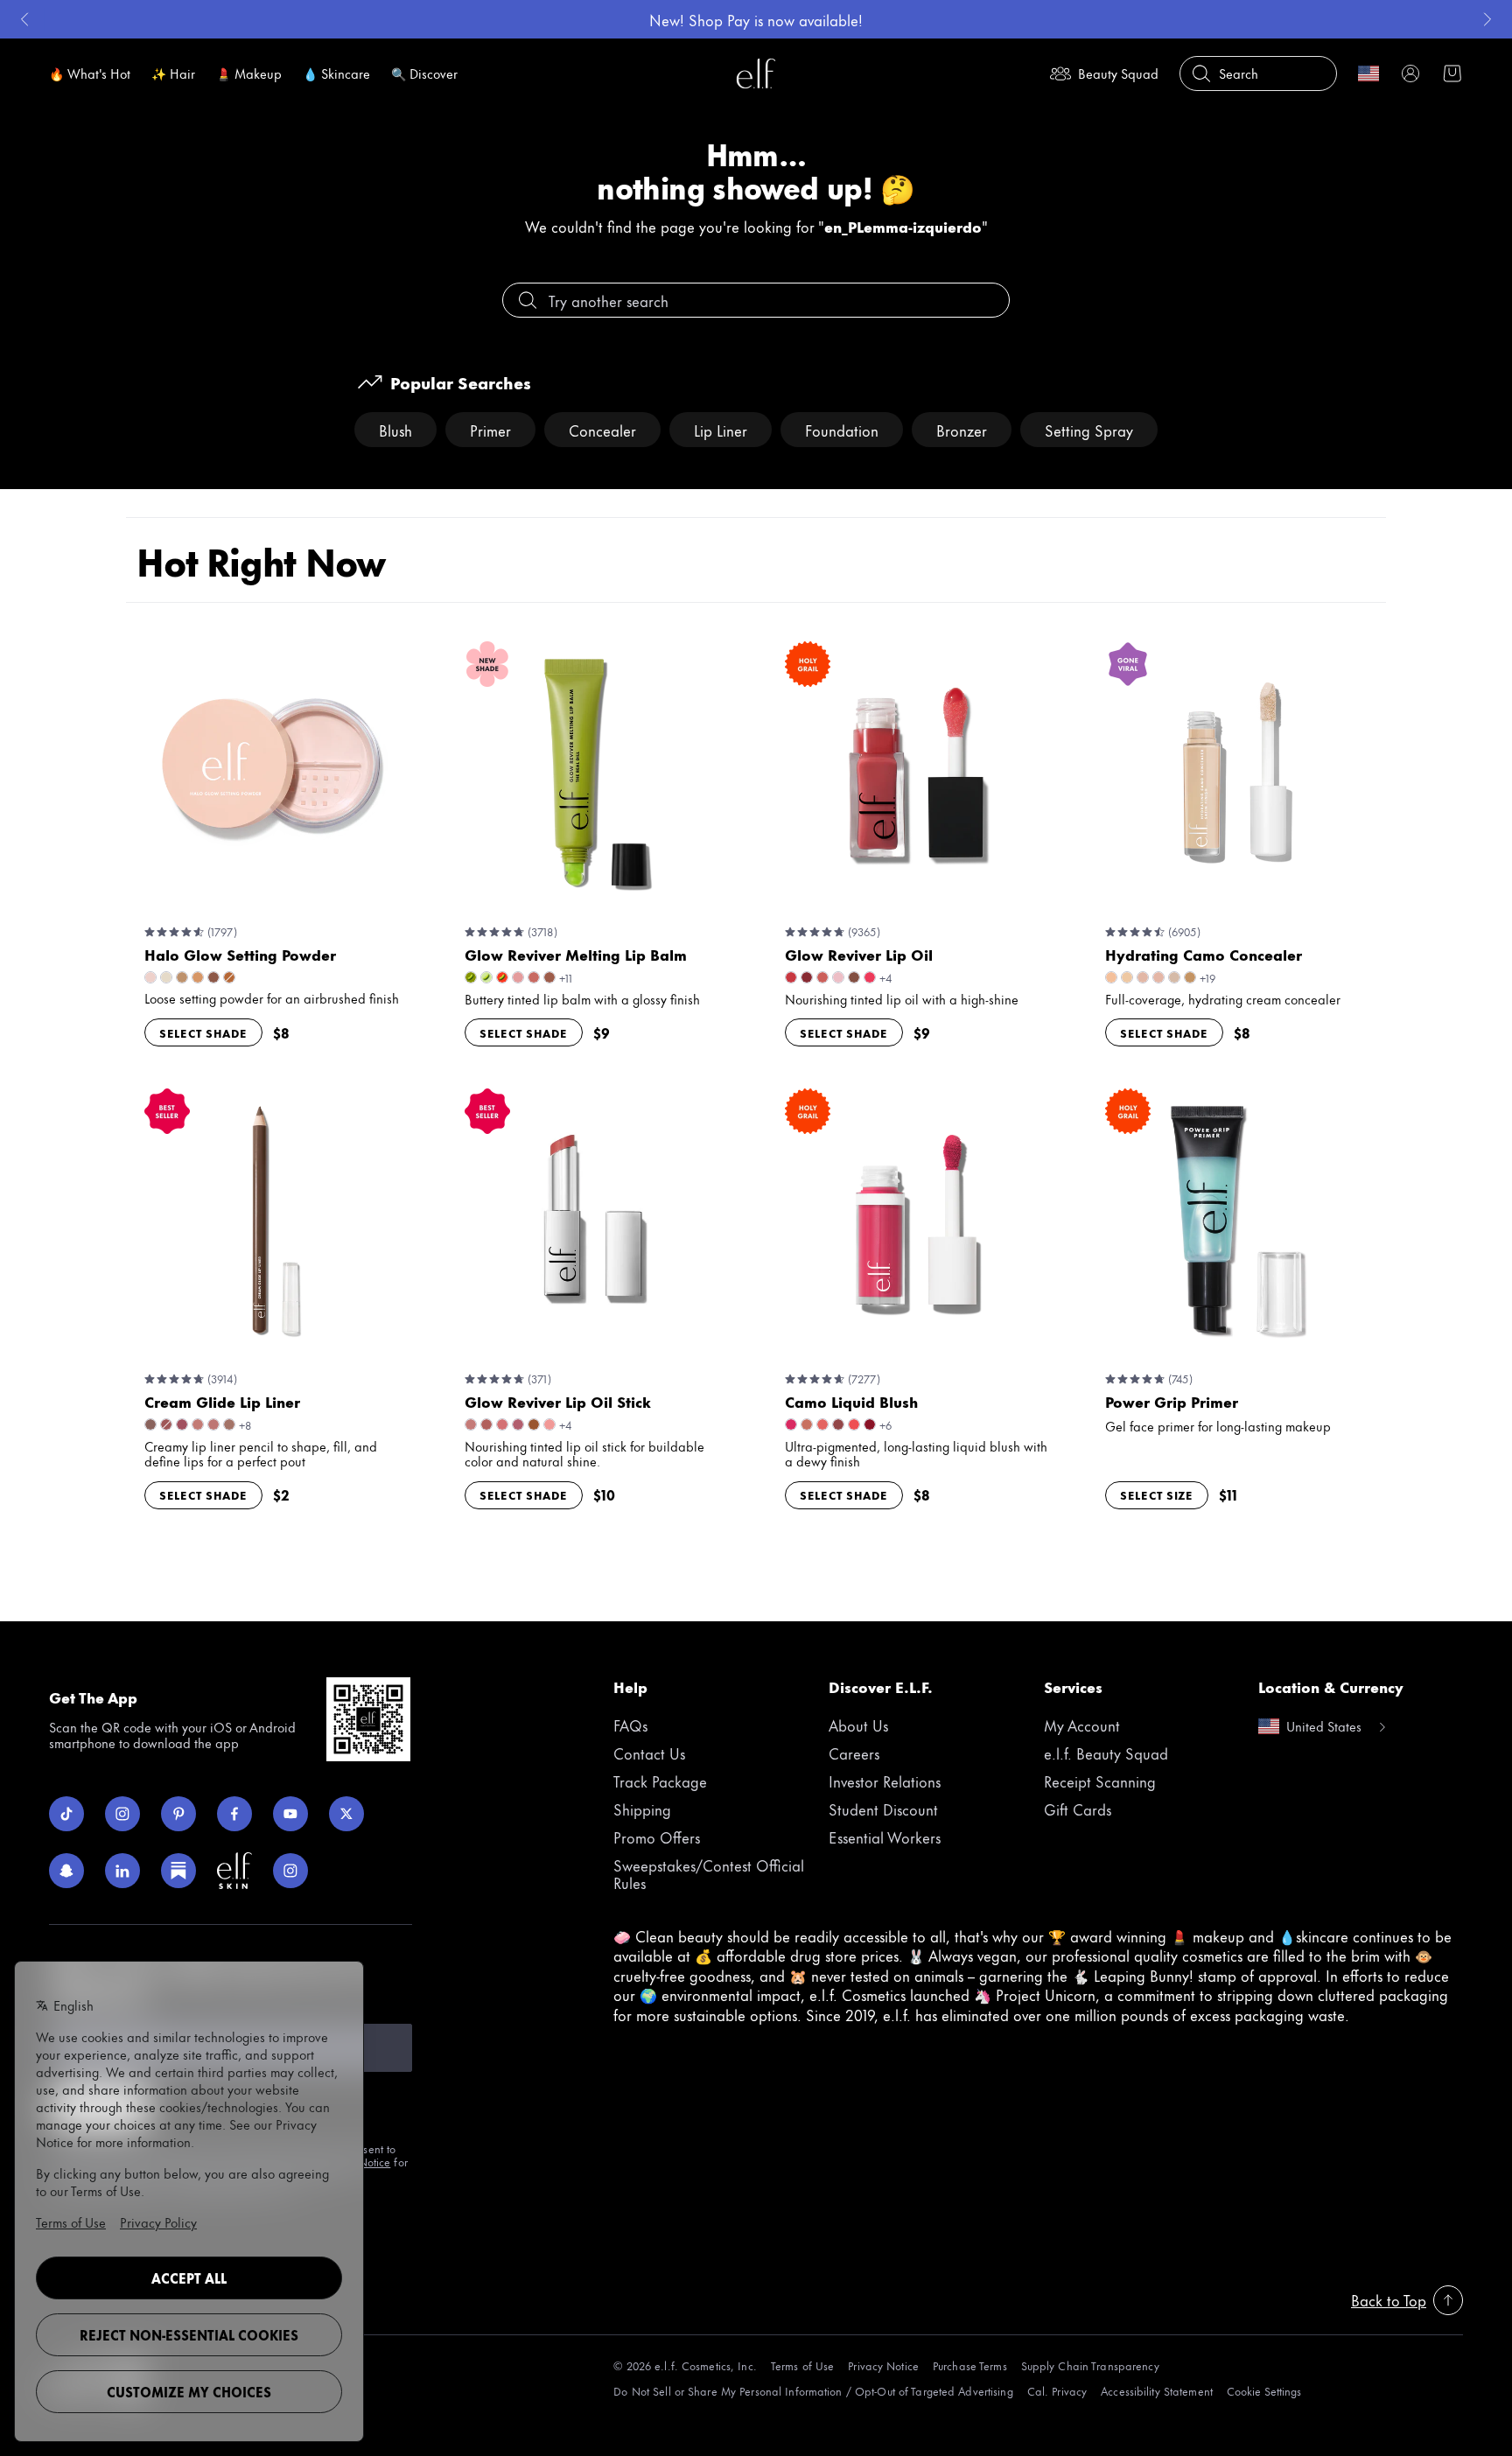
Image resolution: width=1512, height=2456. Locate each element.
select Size (1157, 1494)
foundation (842, 430)
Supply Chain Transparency (1090, 2365)
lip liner (721, 430)
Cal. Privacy (1057, 2391)
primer (490, 430)
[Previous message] (24, 19)
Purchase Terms (970, 2365)
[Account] (1410, 73)
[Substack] (178, 1871)
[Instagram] (122, 1814)
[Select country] (1368, 73)
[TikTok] (66, 1814)
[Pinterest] (178, 1814)
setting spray (1089, 430)
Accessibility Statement (1157, 2391)
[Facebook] (234, 1814)
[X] (346, 1814)
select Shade (203, 1032)
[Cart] (1452, 73)
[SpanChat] (66, 1871)
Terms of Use (802, 2365)
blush (395, 430)
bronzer (962, 430)
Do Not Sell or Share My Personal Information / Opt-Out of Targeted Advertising (813, 2391)
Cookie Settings (1264, 2391)
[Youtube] (290, 1814)
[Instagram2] (290, 1871)
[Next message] (1487, 19)
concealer (602, 430)
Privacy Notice (883, 2365)
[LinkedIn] (122, 1871)
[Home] (756, 73)
